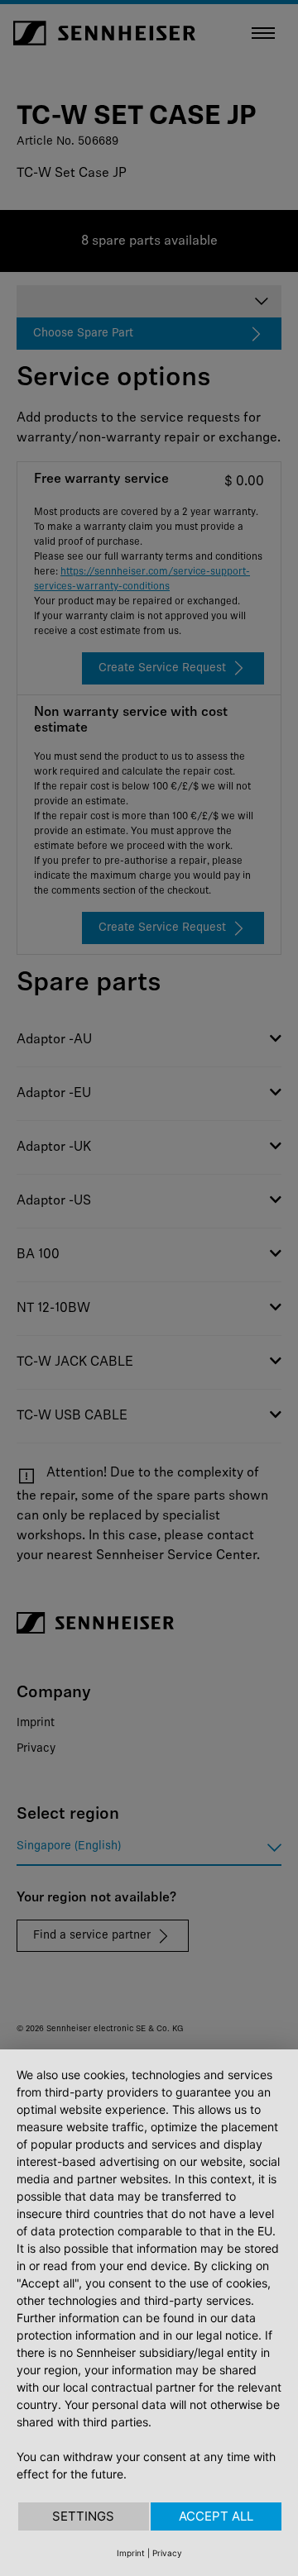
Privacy (167, 2553)
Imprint (131, 2553)
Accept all (216, 2516)
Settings (83, 2516)
